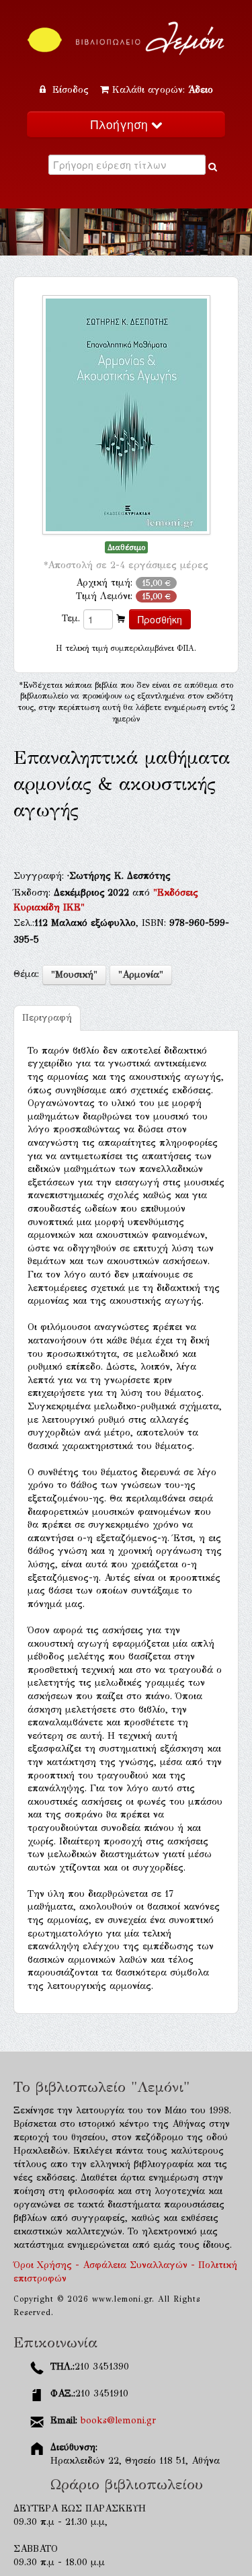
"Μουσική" (74, 975)
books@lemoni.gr (118, 2420)
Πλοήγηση (121, 124)
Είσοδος (71, 90)
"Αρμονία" (141, 975)
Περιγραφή (47, 1018)
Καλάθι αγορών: (163, 90)
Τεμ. (71, 618)
